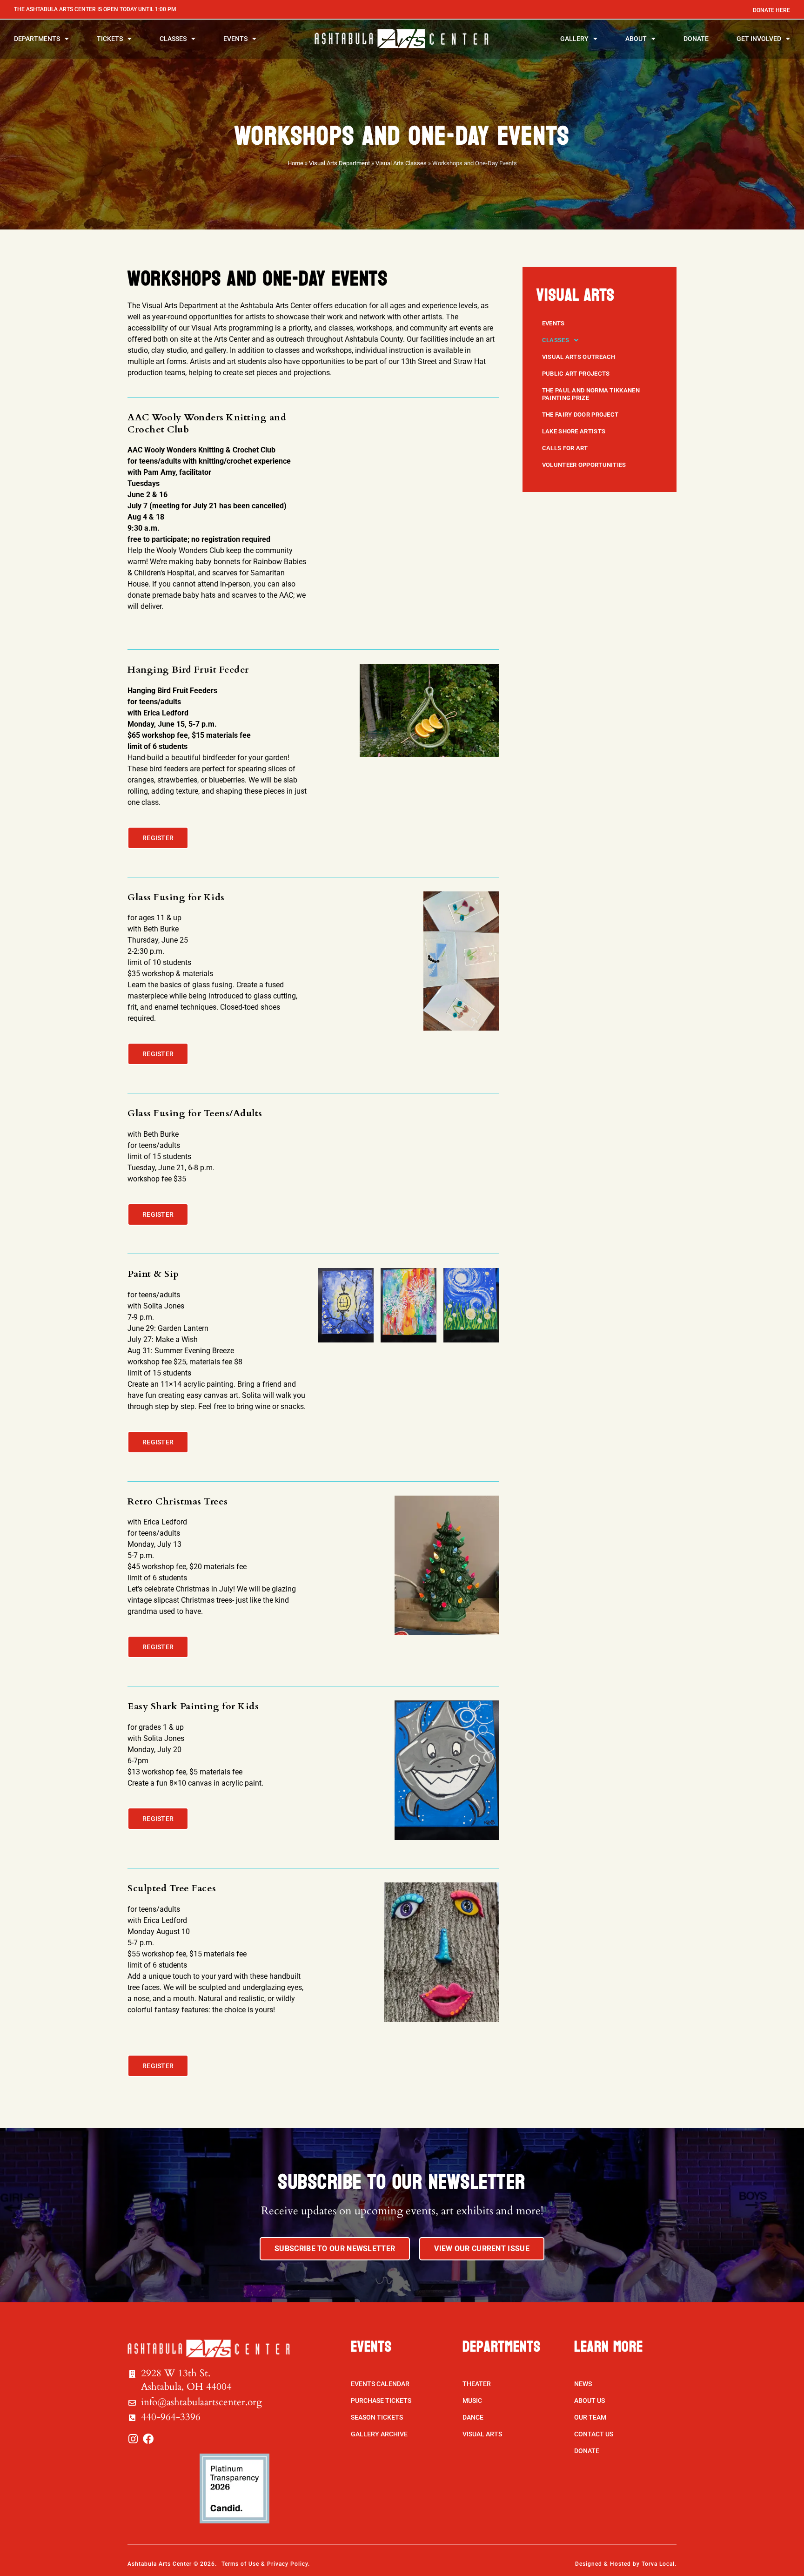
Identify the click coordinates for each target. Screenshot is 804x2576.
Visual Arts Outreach (579, 357)
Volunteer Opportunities (584, 465)
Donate (696, 39)
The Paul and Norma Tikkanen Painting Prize (591, 394)
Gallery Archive (379, 2434)
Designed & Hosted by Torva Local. (626, 2564)
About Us (590, 2401)
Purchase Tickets (381, 2401)
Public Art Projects (576, 374)
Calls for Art (565, 448)
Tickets (110, 39)
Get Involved (759, 39)
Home (295, 163)
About (636, 39)
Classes (173, 39)
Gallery (574, 39)
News (583, 2384)
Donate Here (771, 10)
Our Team (590, 2417)
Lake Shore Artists (574, 431)
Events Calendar (380, 2384)
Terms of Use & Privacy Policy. (266, 2564)
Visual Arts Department (339, 163)
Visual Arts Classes (401, 163)
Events (235, 39)
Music (472, 2401)
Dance (473, 2417)
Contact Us (594, 2434)
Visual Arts (482, 2434)
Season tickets (377, 2417)
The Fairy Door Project (580, 415)
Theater (477, 2384)
